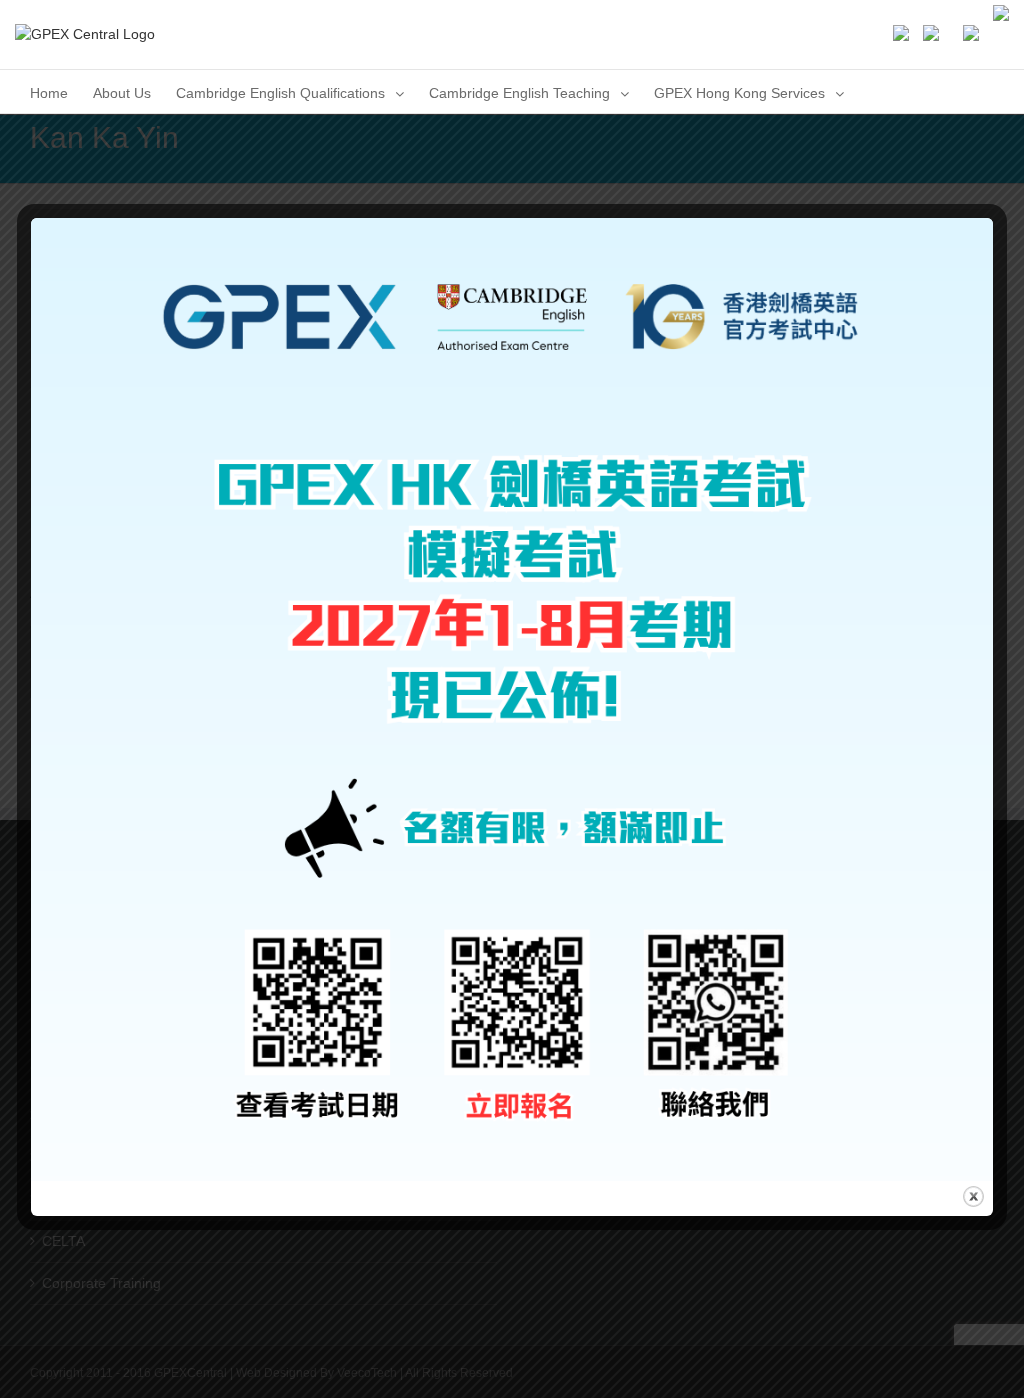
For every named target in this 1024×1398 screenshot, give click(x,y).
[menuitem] (49, 91)
